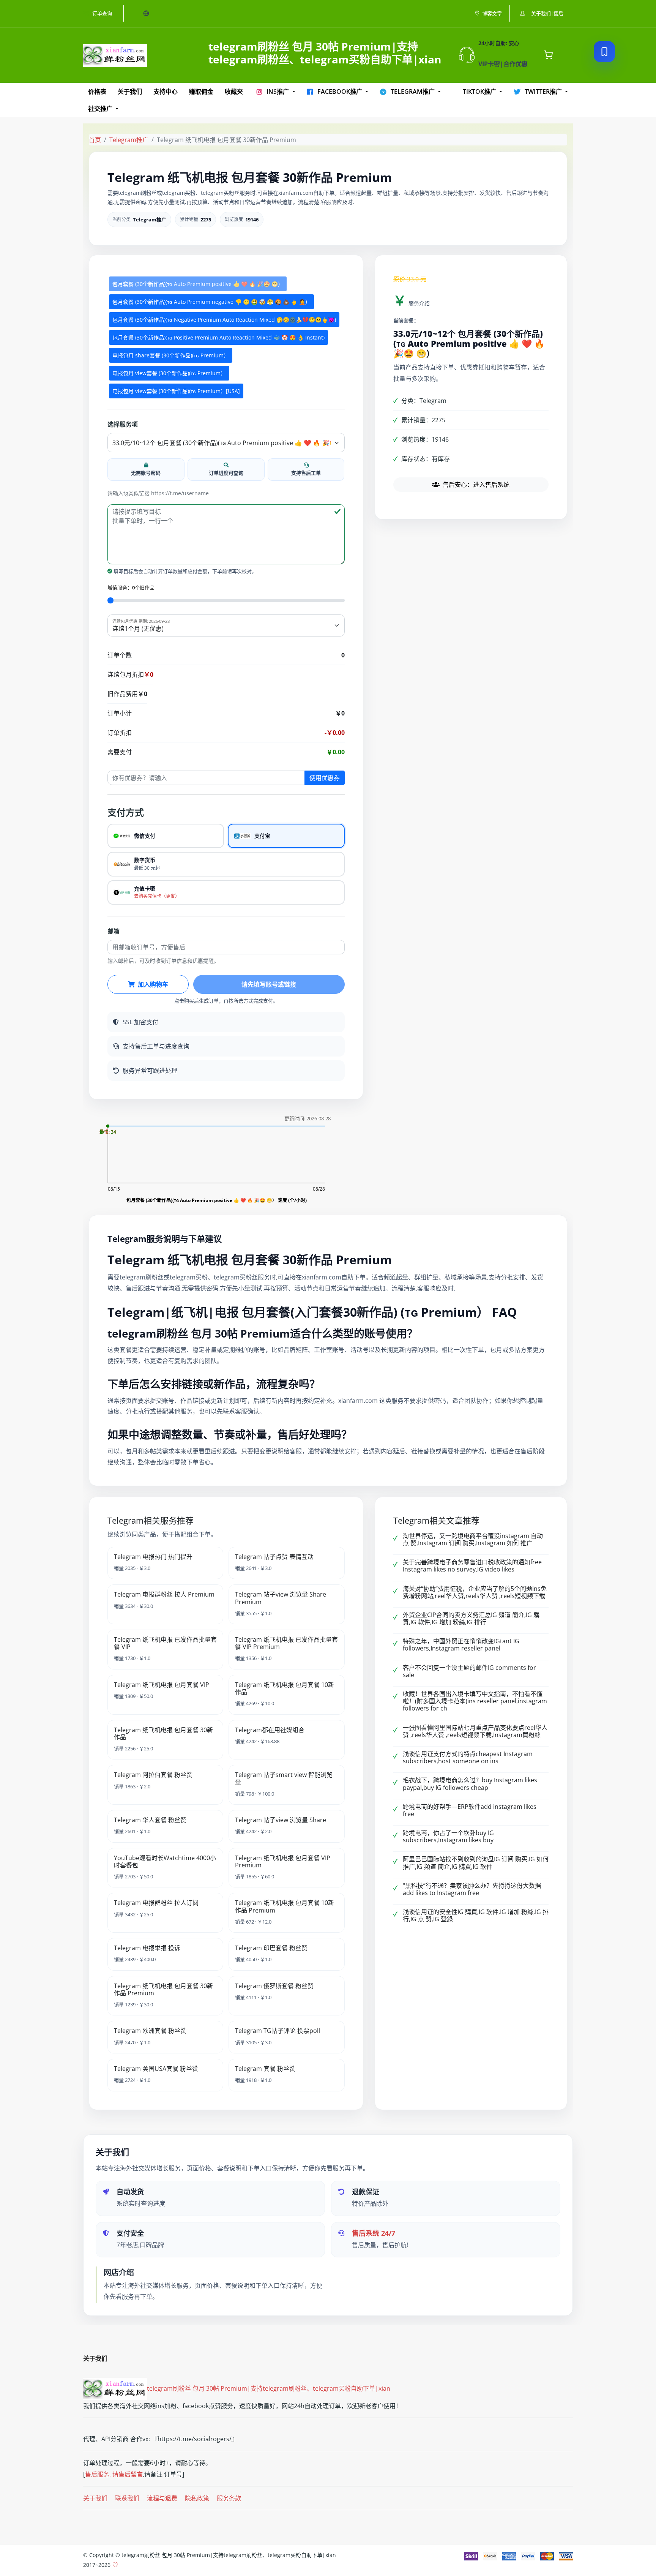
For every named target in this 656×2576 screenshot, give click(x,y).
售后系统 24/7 (374, 2233)
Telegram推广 (413, 92)
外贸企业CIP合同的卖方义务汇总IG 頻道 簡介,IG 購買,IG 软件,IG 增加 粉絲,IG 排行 (471, 1618)
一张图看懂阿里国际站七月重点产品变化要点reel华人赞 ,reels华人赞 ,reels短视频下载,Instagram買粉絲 (475, 1731)
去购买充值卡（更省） (157, 896)
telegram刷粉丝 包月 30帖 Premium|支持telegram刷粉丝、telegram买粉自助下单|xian (269, 2388)
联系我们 (127, 2498)
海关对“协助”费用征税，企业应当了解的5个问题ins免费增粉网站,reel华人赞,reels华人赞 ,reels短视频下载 (475, 1592)
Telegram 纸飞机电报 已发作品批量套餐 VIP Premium (286, 1643)
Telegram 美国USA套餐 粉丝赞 (156, 2069)
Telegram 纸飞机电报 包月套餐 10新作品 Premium (285, 1906)
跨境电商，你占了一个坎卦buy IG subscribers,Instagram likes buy (448, 1836)
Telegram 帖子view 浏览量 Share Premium (281, 1598)
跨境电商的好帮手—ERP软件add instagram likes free (470, 1810)
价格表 (97, 92)
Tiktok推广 (479, 92)
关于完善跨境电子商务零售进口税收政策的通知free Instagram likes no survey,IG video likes (472, 1566)
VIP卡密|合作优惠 (503, 64)
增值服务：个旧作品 (131, 588)
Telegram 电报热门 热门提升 (153, 1557)
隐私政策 (197, 2498)
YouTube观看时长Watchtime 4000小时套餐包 (165, 1861)
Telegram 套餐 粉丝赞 (265, 2069)
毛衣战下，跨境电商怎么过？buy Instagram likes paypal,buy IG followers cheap (470, 1784)
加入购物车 (153, 984)
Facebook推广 (340, 92)
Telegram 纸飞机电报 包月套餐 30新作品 (163, 1733)
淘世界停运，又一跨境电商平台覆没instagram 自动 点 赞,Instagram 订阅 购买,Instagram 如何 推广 (473, 1539)
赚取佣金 (201, 92)
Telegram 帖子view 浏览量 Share (281, 1820)
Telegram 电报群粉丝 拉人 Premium (164, 1594)
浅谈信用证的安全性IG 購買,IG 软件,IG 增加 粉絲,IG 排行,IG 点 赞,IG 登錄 (476, 1915)
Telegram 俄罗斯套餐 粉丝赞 (274, 1986)
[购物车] (548, 55)
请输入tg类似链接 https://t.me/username (158, 493)
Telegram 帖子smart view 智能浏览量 (284, 1778)
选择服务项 (123, 424)
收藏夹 (234, 92)
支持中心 (166, 92)
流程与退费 (162, 2498)
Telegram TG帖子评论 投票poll (278, 2031)
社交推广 (101, 109)
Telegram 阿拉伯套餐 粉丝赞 (153, 1775)
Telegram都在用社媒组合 (270, 1730)
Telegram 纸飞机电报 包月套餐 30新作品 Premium (163, 1989)
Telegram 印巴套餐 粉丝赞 (271, 1948)
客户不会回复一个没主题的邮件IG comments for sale (469, 1671)
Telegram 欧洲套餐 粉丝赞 (150, 2031)
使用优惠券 (325, 778)
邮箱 (114, 931)
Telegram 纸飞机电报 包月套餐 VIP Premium (283, 1861)
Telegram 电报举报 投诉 (147, 1948)
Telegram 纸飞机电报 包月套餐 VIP (162, 1685)
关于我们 (130, 92)
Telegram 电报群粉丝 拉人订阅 (156, 1903)
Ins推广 (278, 92)
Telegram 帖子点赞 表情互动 (274, 1557)
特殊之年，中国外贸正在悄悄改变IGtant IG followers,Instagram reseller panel (461, 1645)
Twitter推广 (543, 92)
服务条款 (229, 2498)
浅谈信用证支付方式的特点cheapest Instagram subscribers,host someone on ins (468, 1757)
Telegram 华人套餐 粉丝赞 (150, 1820)
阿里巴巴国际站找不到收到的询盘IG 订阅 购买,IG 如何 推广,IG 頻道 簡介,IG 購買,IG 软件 (476, 1863)
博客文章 (492, 13)
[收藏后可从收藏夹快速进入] (604, 52)
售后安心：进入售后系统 (476, 485)
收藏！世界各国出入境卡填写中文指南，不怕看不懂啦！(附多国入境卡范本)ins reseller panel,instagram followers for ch (475, 1701)
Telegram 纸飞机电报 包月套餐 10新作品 (285, 1688)
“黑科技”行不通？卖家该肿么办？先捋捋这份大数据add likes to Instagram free (472, 1889)
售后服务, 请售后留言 (114, 2474)
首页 (95, 140)
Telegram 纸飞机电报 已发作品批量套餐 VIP (165, 1643)
